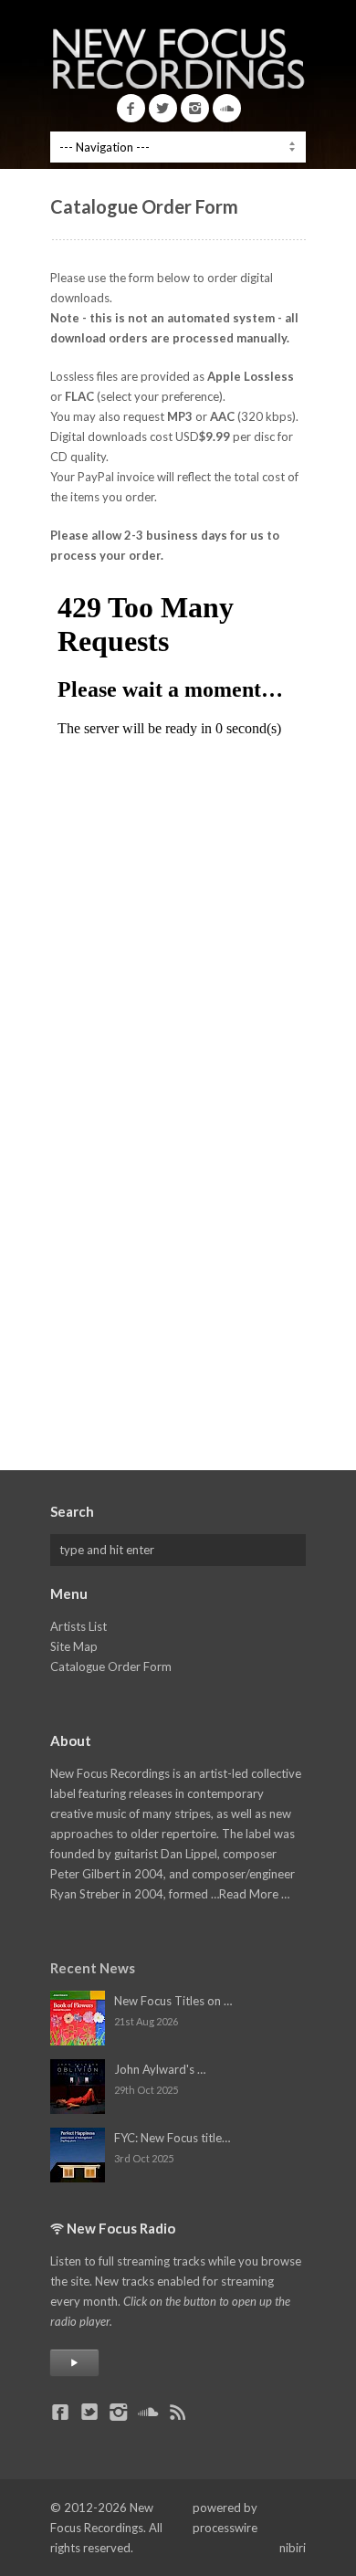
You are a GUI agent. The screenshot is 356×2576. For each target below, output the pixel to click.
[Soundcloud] (227, 108)
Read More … (254, 1894)
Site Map (74, 1646)
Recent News (93, 1968)
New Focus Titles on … (173, 2001)
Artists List (79, 1626)
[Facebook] (131, 108)
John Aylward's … (160, 2069)
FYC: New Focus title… (172, 2138)
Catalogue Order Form (111, 1667)
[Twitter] (163, 108)
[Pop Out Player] (74, 2363)
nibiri (293, 2548)
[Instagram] (195, 108)
